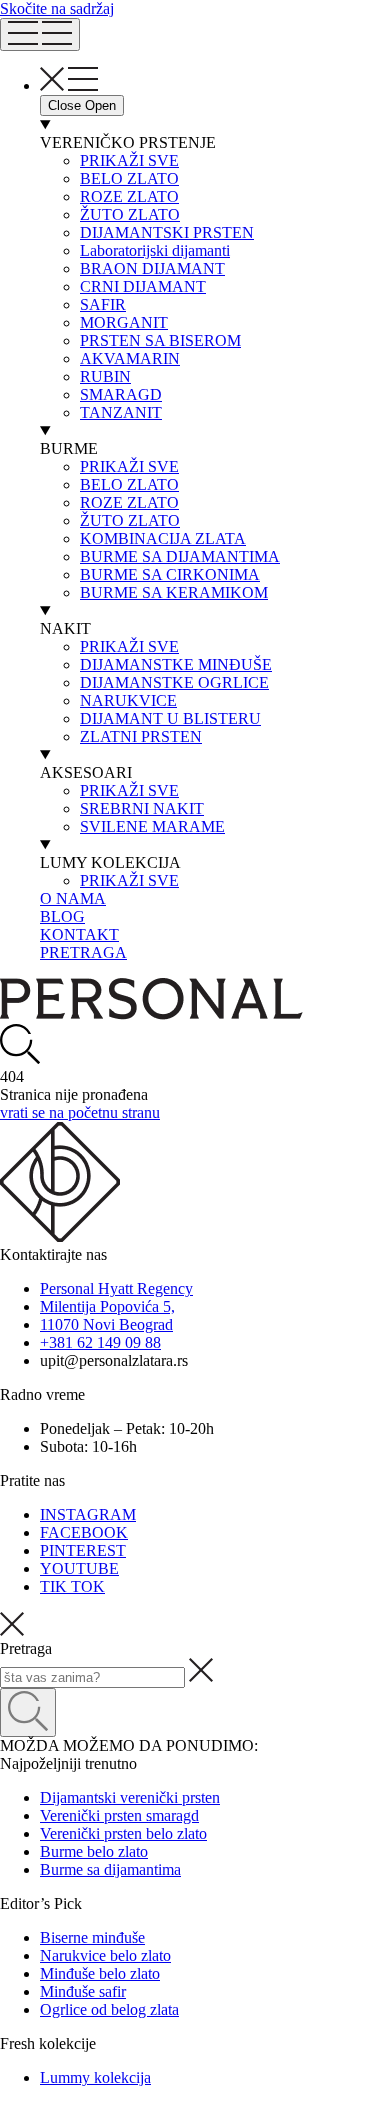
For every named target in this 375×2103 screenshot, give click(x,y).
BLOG (62, 916)
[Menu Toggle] (40, 34)
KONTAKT (79, 934)
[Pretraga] (28, 1712)
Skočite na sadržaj (57, 8)
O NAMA (73, 898)
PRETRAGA (83, 952)
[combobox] (92, 1677)
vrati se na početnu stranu (80, 1112)
